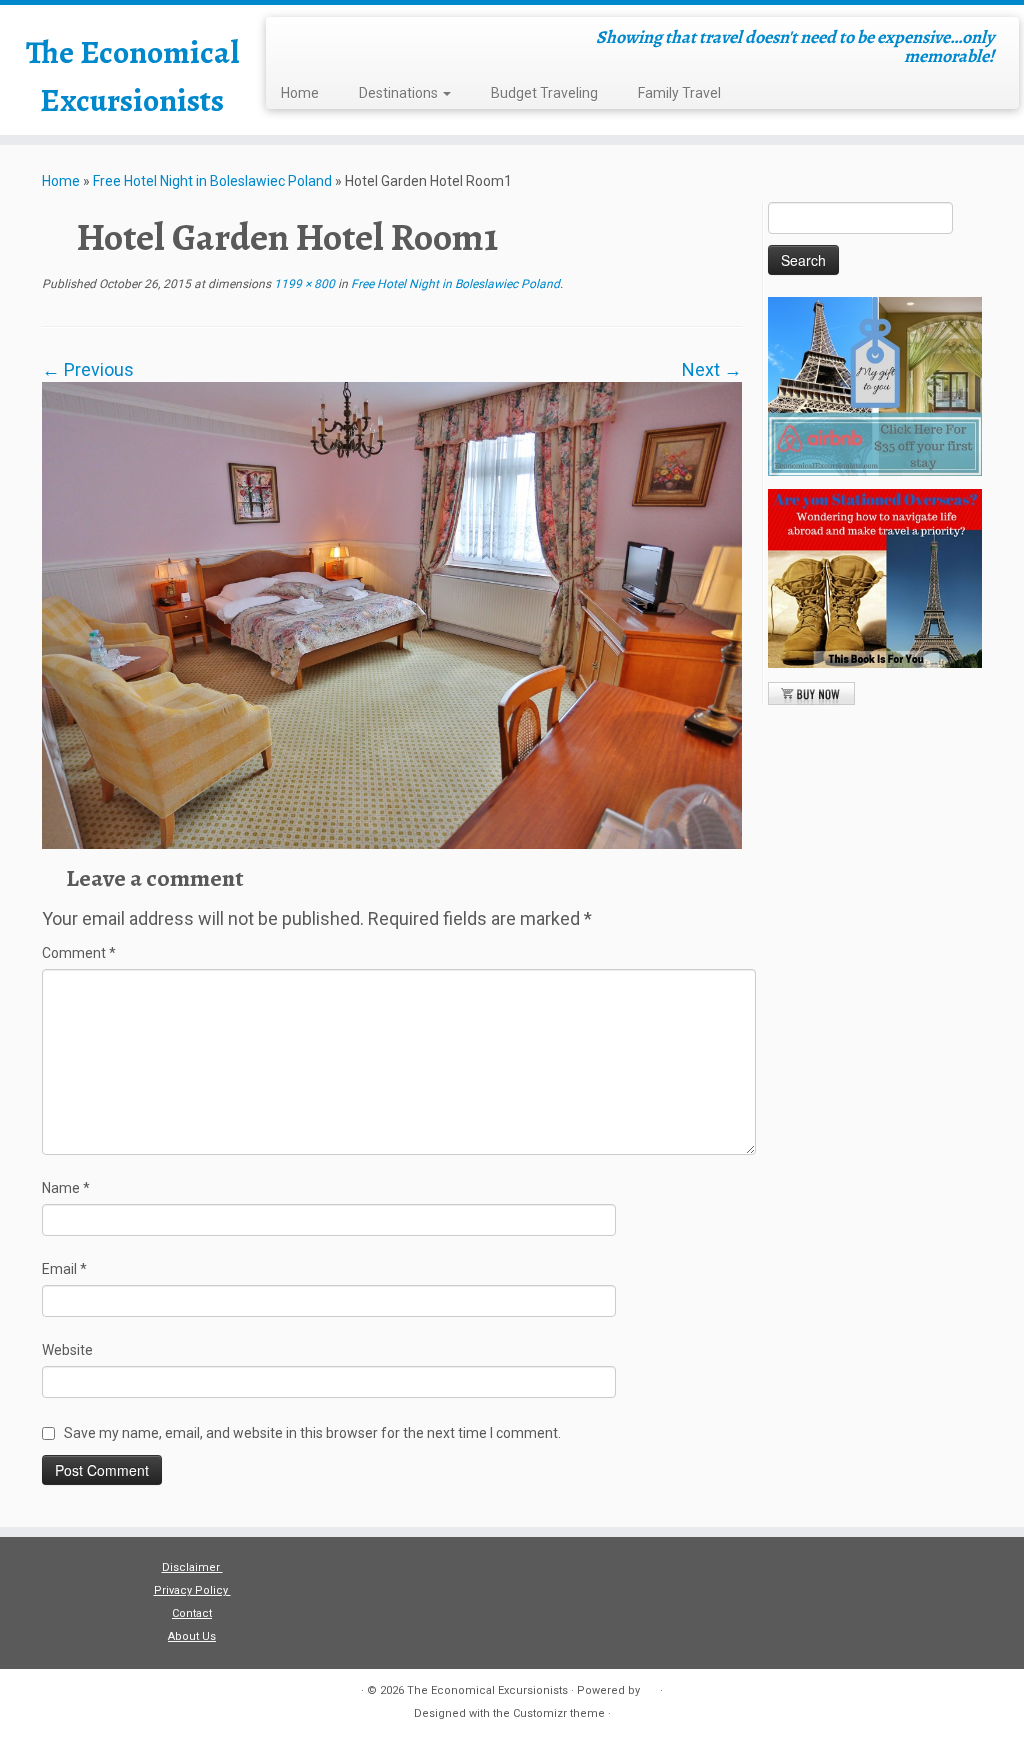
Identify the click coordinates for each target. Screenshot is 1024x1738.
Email (64, 1269)
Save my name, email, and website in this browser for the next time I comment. (312, 1433)
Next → (712, 369)
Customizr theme (559, 1713)
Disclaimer (192, 1567)
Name (66, 1188)
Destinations (400, 93)
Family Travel (679, 93)
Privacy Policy (192, 1590)
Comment (79, 953)
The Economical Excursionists (132, 76)
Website (67, 1350)
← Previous (88, 369)
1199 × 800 (303, 284)
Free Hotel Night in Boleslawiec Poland (212, 181)
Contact (192, 1613)
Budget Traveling (544, 93)
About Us (192, 1636)
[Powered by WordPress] (650, 1687)
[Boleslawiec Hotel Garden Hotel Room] (392, 614)
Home (300, 93)
